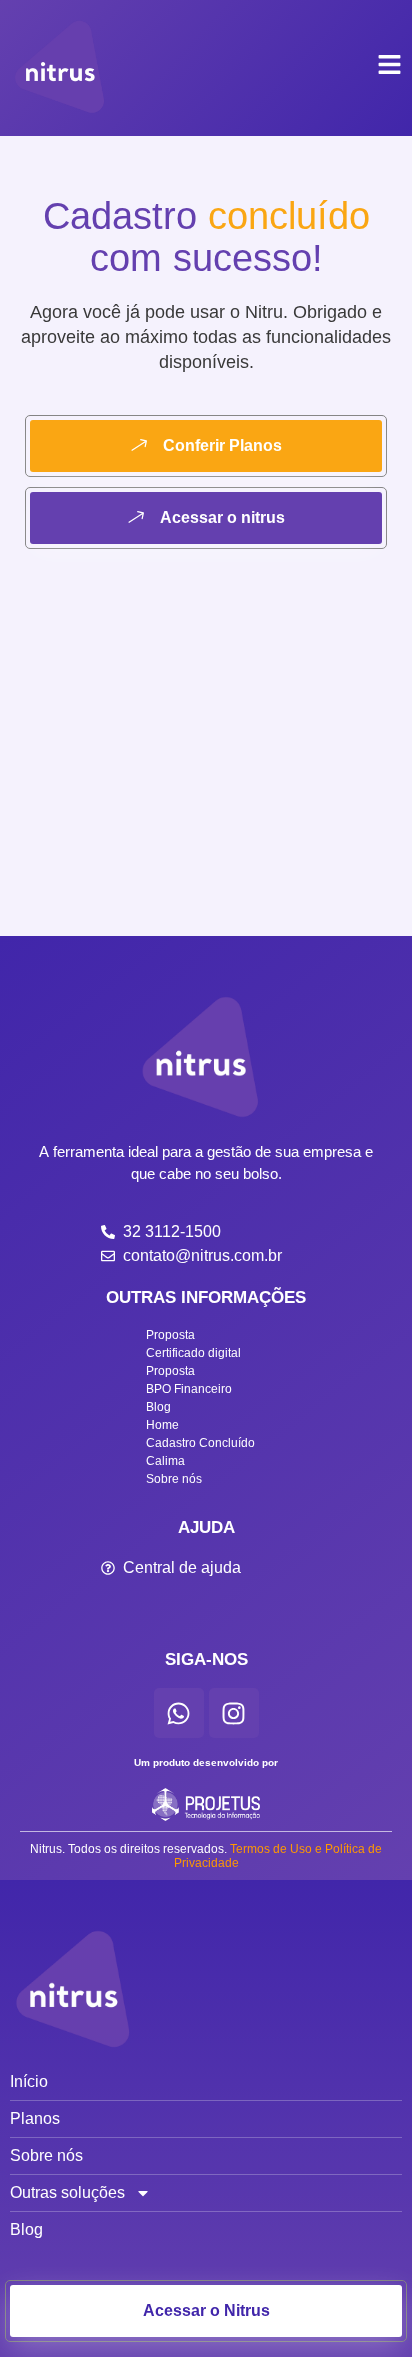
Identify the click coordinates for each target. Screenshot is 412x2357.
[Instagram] (234, 1713)
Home (162, 1425)
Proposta (170, 1335)
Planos (35, 2118)
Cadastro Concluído (200, 1443)
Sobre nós (174, 1479)
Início (29, 2081)
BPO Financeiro (189, 1389)
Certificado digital (193, 1353)
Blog (158, 1407)
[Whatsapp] (179, 1713)
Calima (165, 1461)
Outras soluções (67, 2192)
